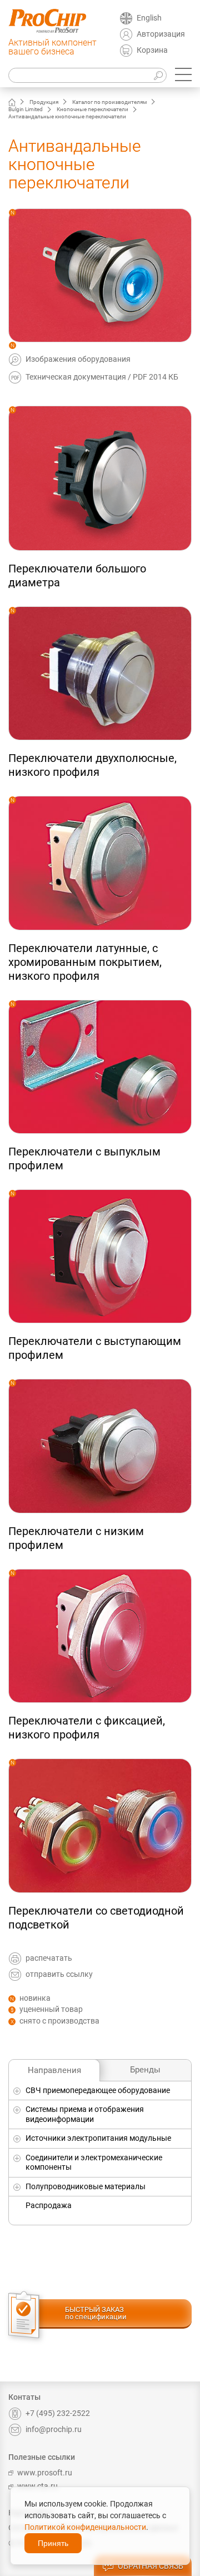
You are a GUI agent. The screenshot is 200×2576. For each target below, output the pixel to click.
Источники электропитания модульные (98, 2138)
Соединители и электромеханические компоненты (94, 2163)
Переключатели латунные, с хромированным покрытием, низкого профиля (85, 962)
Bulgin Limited (26, 109)
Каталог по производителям (109, 102)
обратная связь (151, 2566)
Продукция (44, 102)
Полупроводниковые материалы (86, 2186)
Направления (54, 2070)
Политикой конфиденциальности (85, 2527)
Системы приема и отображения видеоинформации (85, 2114)
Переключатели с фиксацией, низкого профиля (87, 1728)
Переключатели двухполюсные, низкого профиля (92, 765)
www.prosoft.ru (45, 2473)
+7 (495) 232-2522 (58, 2413)
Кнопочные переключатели (92, 109)
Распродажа (49, 2205)
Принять (53, 2543)
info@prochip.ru (54, 2429)
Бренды (145, 2070)
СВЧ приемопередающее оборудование (98, 2090)
